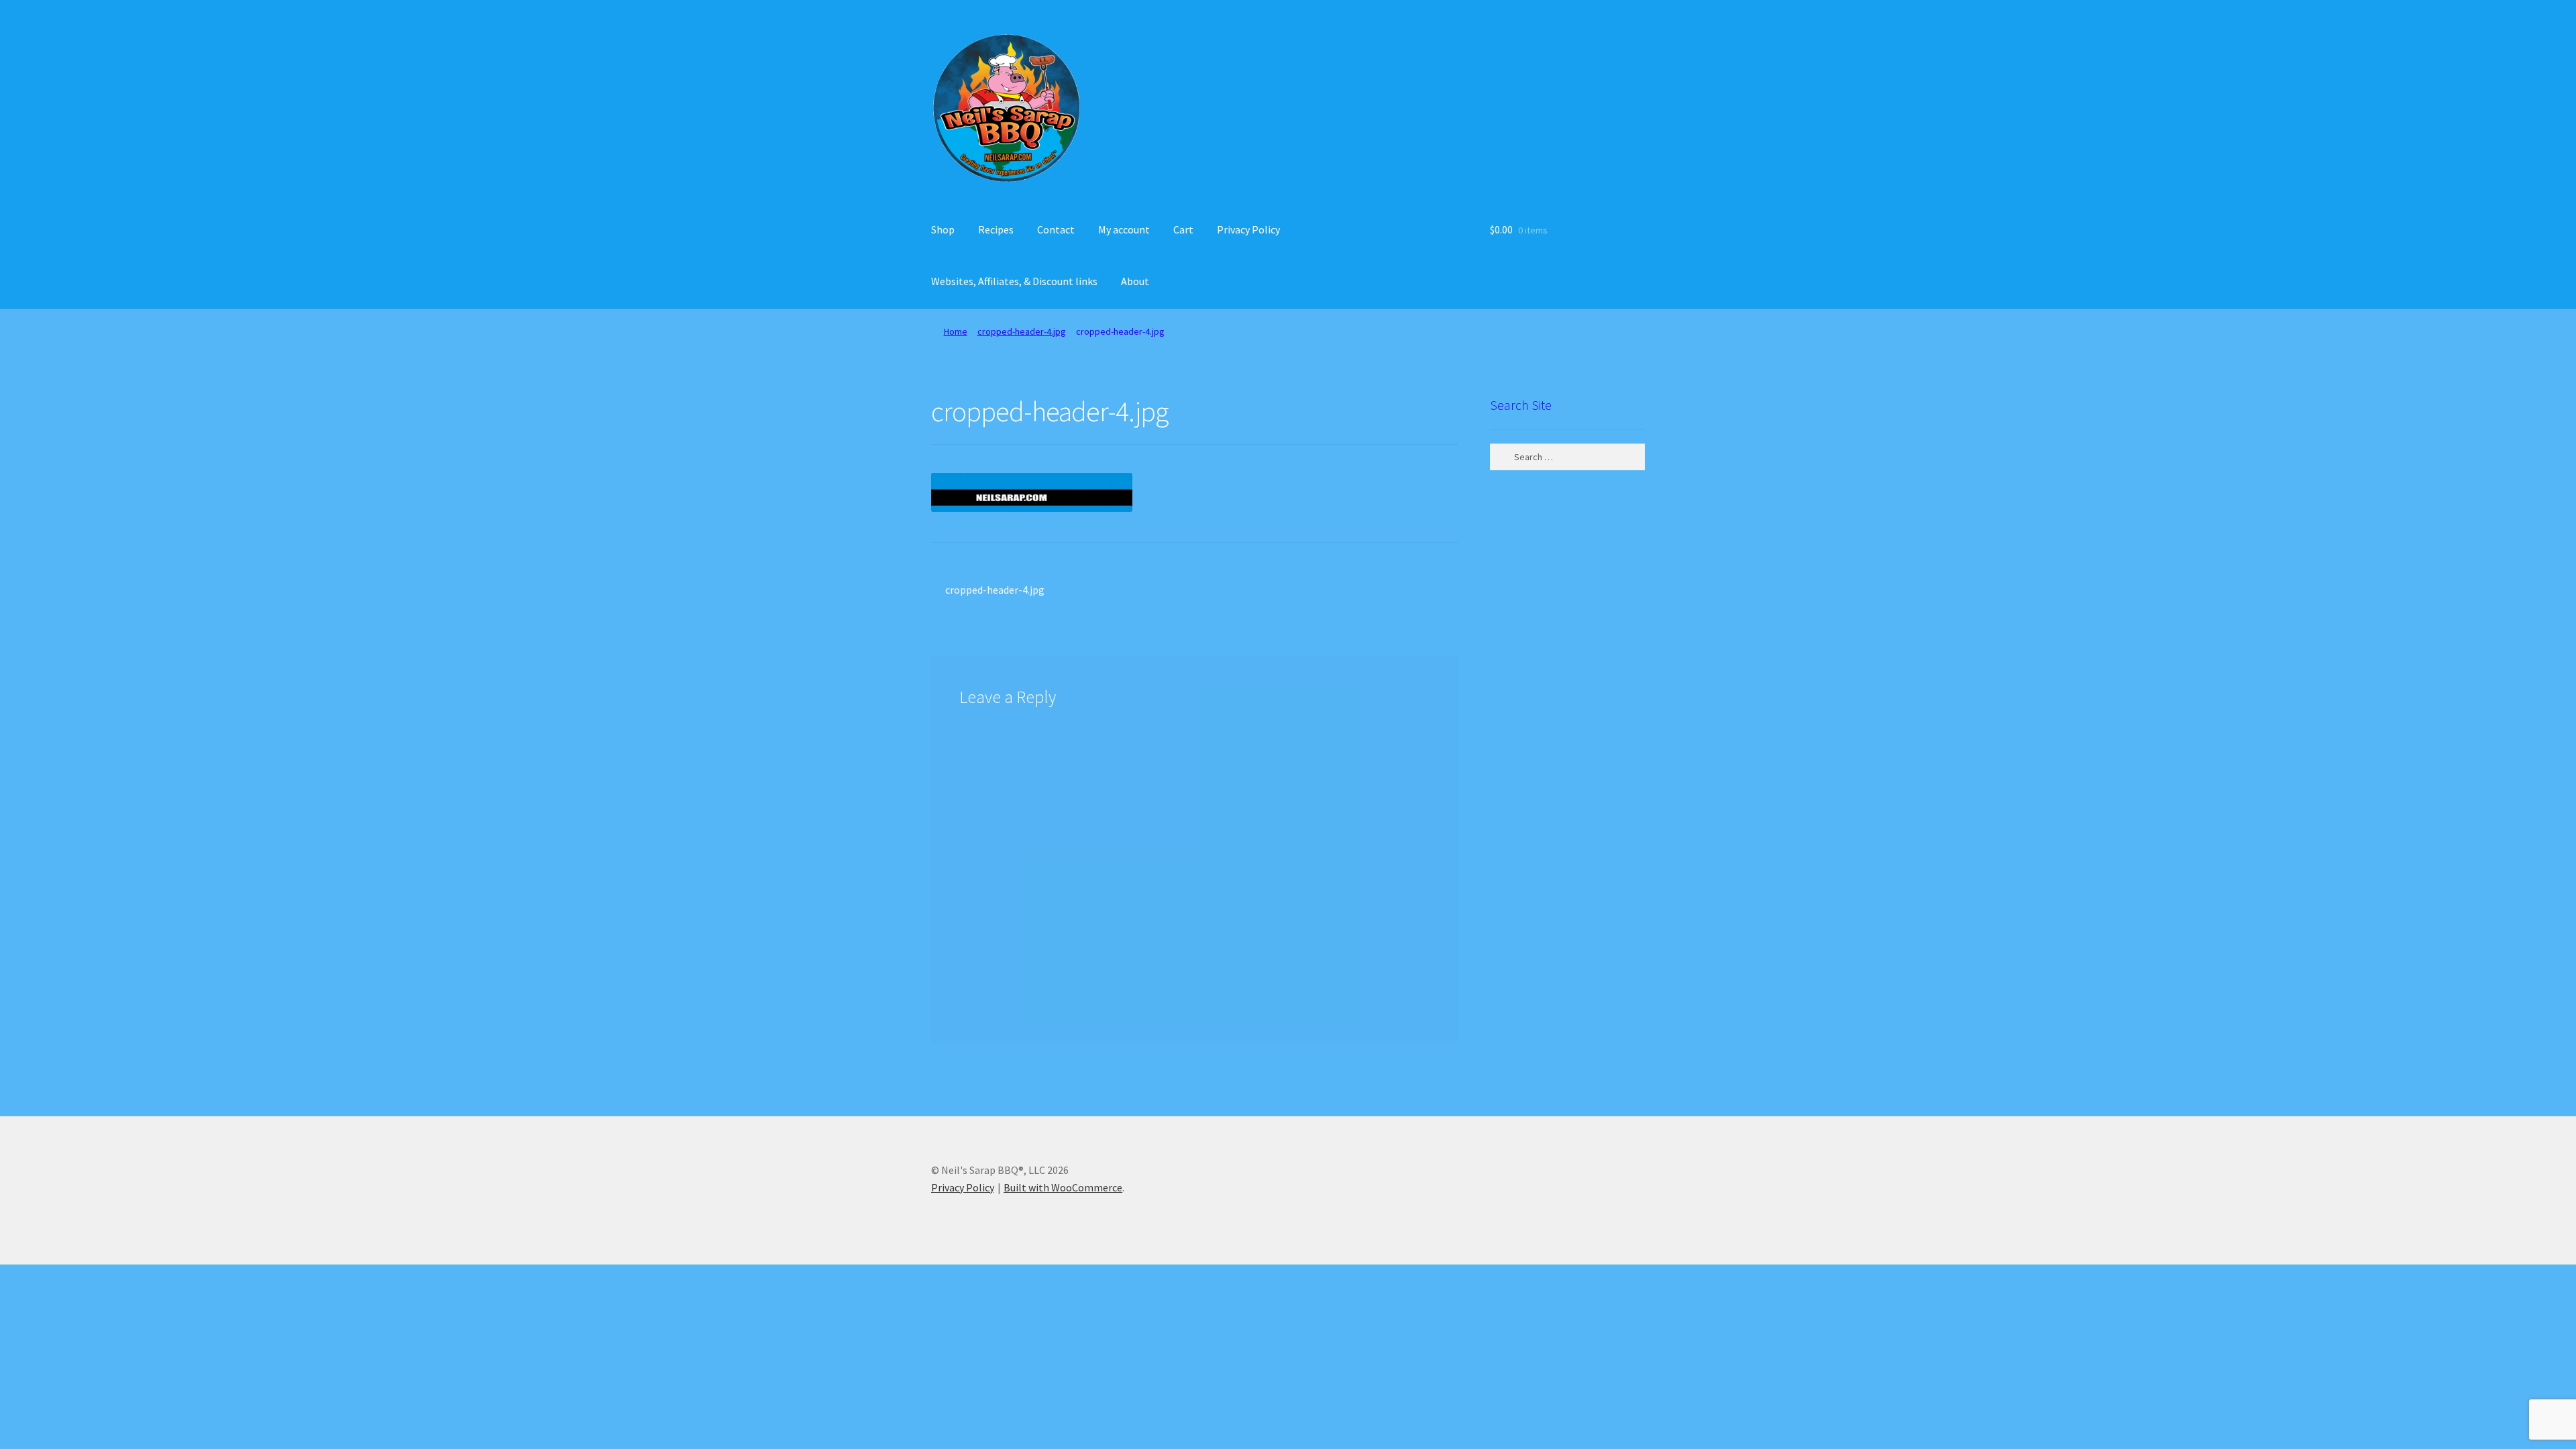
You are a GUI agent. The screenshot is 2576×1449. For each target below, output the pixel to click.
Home (956, 331)
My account (1124, 229)
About (1135, 281)
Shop (943, 229)
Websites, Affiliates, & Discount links (1014, 281)
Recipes (996, 229)
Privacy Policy (1248, 229)
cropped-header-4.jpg (1022, 331)
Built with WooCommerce (1063, 1187)
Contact (1056, 229)
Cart (1183, 229)
